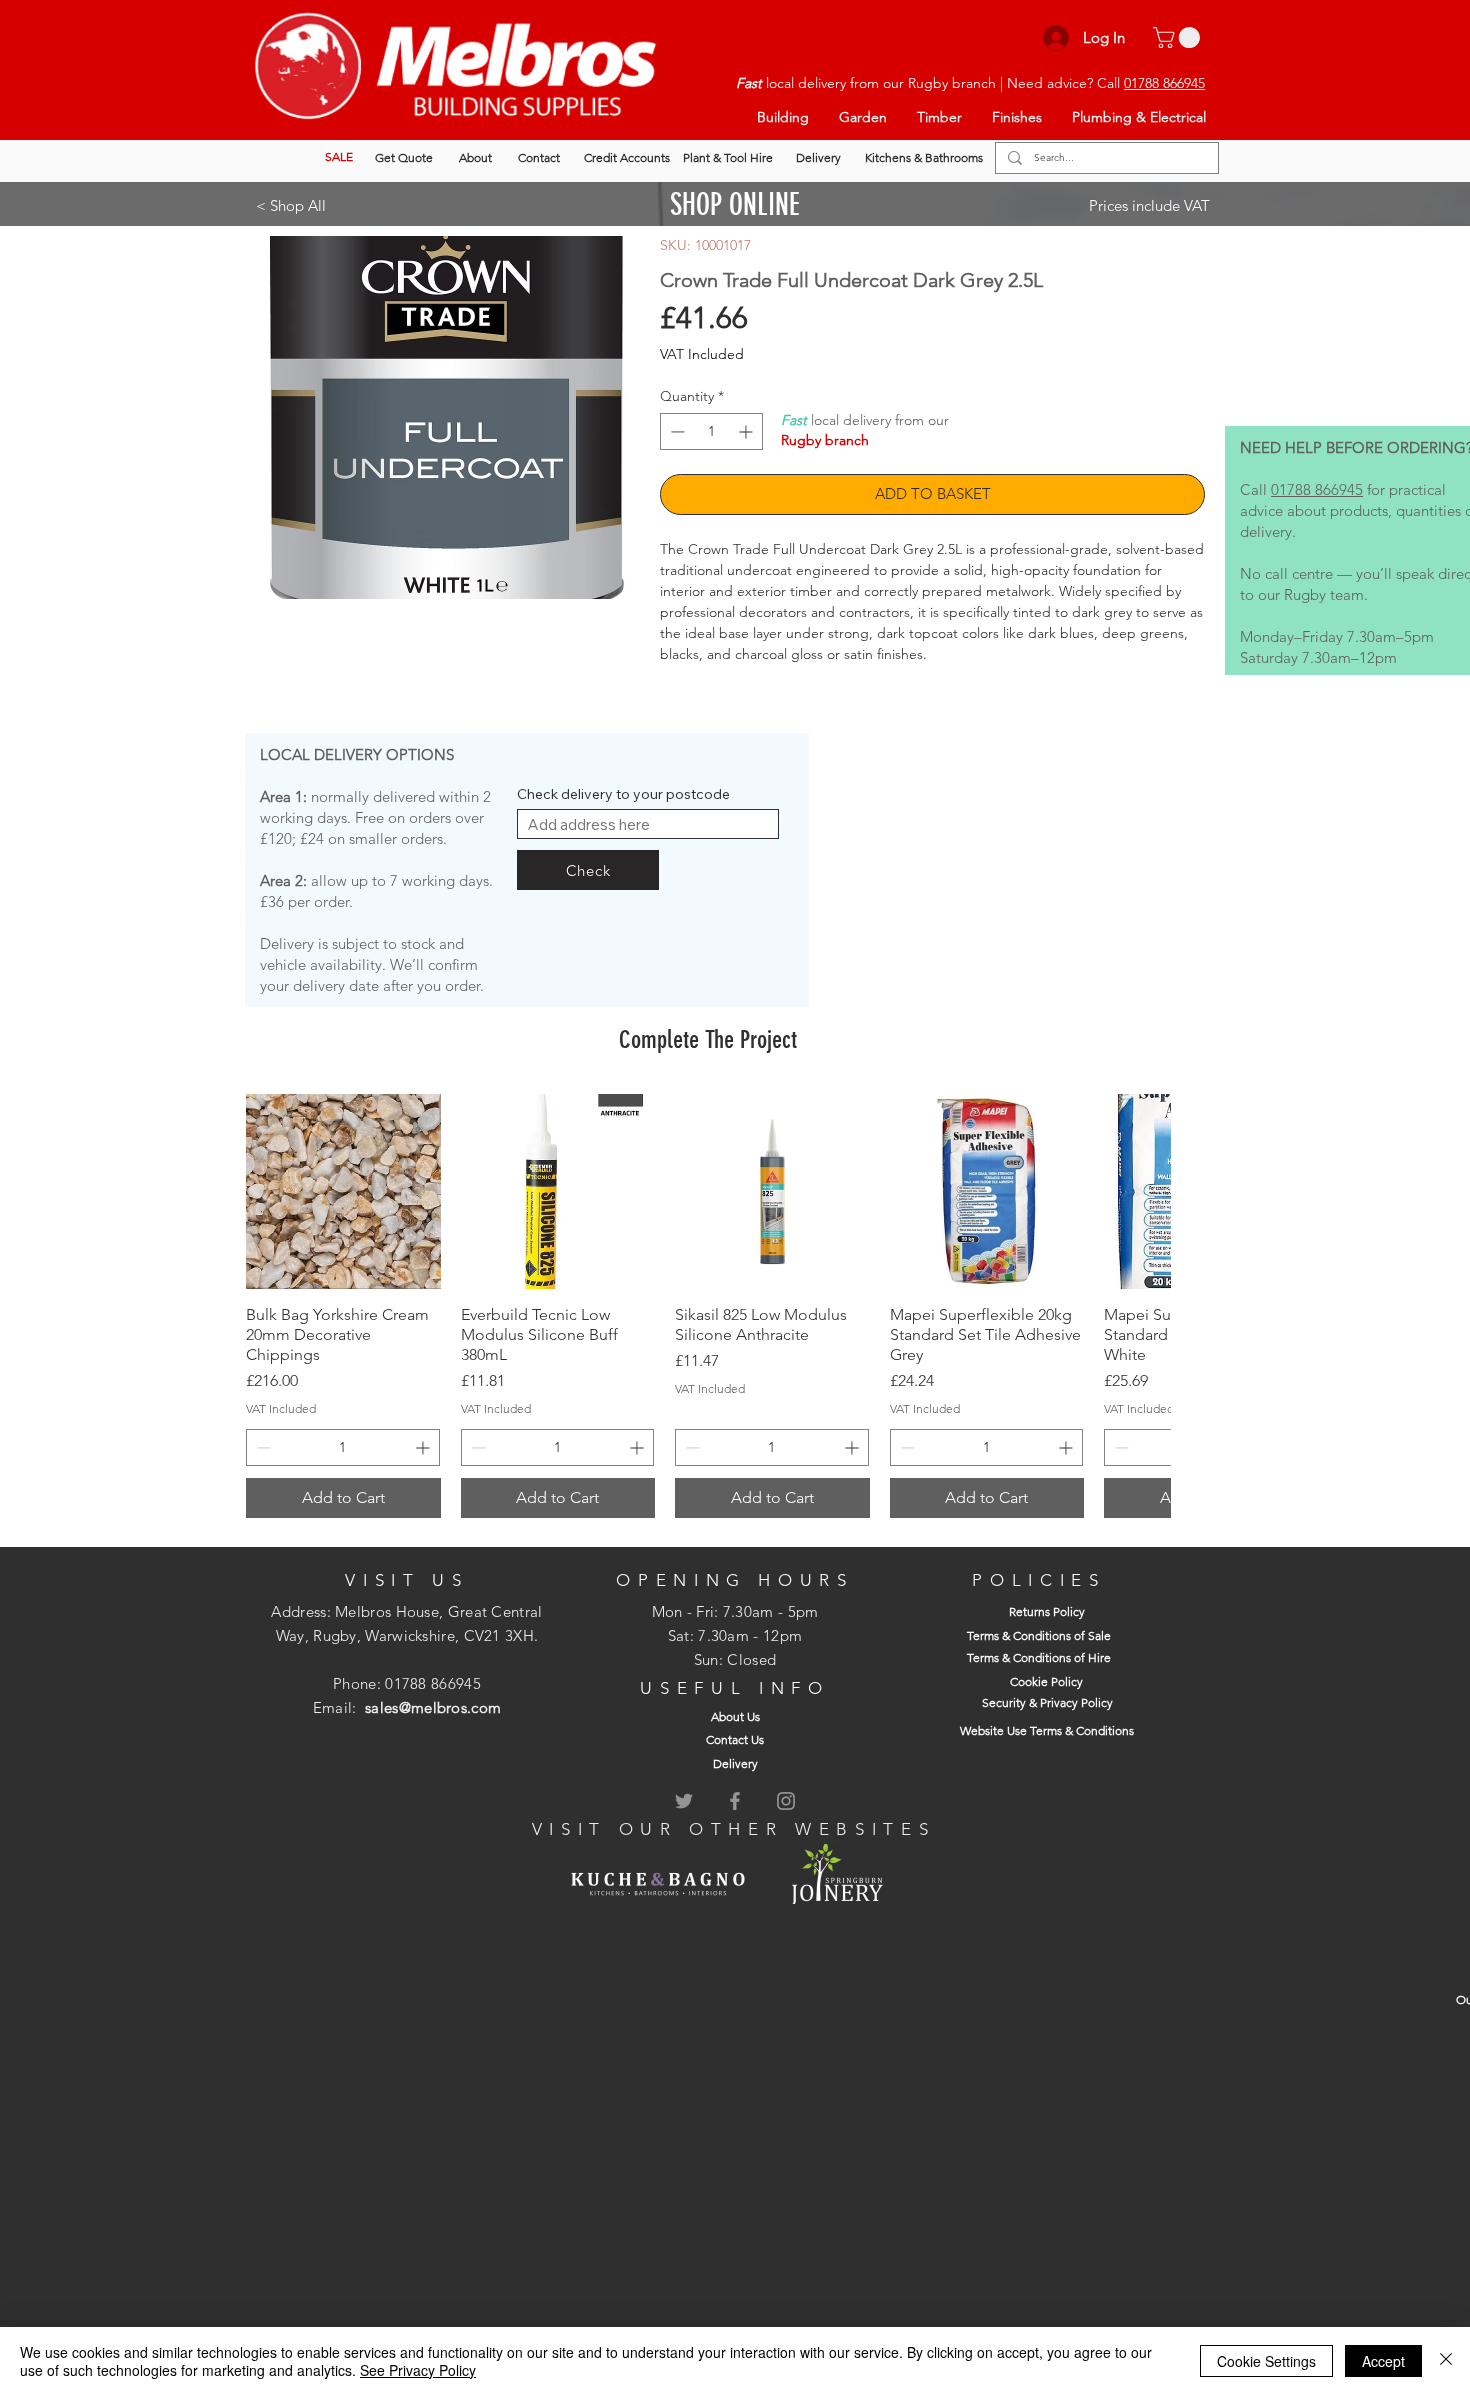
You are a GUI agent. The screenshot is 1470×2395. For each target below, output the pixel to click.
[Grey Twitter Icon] (684, 1801)
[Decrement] (675, 431)
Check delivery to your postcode (623, 794)
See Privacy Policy (418, 2370)
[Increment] (747, 431)
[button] (1179, 37)
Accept (1383, 2361)
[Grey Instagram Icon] (786, 1801)
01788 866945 (1164, 83)
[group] (708, 1306)
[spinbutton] (711, 431)
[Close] (1446, 2361)
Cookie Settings (1266, 2361)
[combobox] (648, 824)
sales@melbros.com (433, 1707)
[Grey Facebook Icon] (735, 1801)
